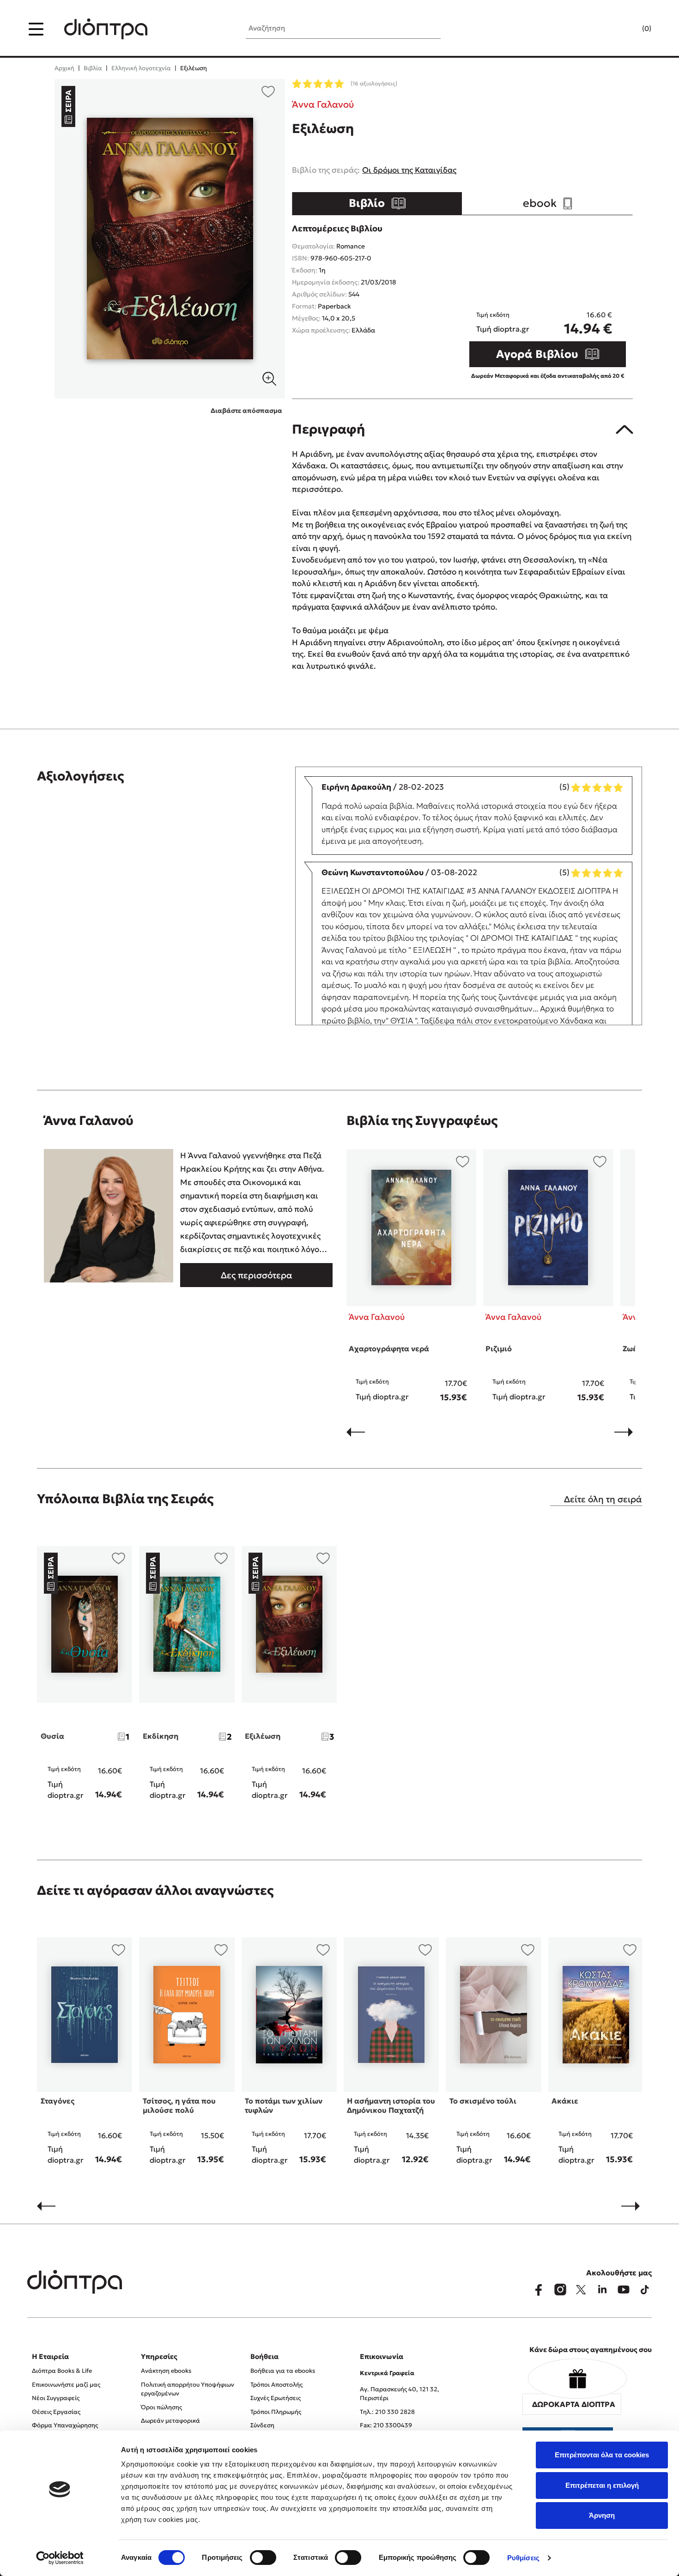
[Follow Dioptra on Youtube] (624, 2290)
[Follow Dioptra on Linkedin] (602, 2290)
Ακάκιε (565, 2101)
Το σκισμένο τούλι (483, 2101)
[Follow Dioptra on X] (581, 2290)
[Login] (629, 29)
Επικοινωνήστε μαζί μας (66, 2385)
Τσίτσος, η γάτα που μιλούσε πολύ (179, 2105)
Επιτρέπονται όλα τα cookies (602, 2455)
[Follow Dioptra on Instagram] (560, 2290)
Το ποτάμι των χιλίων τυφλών (284, 2105)
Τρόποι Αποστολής (276, 2385)
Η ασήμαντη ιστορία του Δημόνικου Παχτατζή (391, 2105)
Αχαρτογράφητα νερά (389, 1348)
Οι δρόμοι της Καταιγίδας (409, 170)
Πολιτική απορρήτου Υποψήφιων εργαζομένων (188, 2389)
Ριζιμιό (499, 1348)
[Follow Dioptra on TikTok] (645, 2290)
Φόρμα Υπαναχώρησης (65, 2425)
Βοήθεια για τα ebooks (283, 2371)
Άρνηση (602, 2515)
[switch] (263, 2558)
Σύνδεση (262, 2425)
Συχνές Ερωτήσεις (276, 2398)
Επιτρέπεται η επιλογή (602, 2485)
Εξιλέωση (263, 1736)
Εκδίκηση (161, 1736)
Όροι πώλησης (161, 2407)
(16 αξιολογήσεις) (374, 83)
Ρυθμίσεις (523, 2558)
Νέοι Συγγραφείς (56, 2398)
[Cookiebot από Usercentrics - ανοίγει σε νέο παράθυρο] (60, 2558)
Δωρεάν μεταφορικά (170, 2421)
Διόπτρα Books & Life (62, 2371)
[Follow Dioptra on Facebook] (539, 2290)
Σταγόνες (58, 2101)
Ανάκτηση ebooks (166, 2371)
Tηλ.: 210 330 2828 (387, 2412)
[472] (170, 239)
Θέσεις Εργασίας (56, 2412)
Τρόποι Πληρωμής (276, 2412)
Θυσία (52, 1736)
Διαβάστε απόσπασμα (246, 411)
